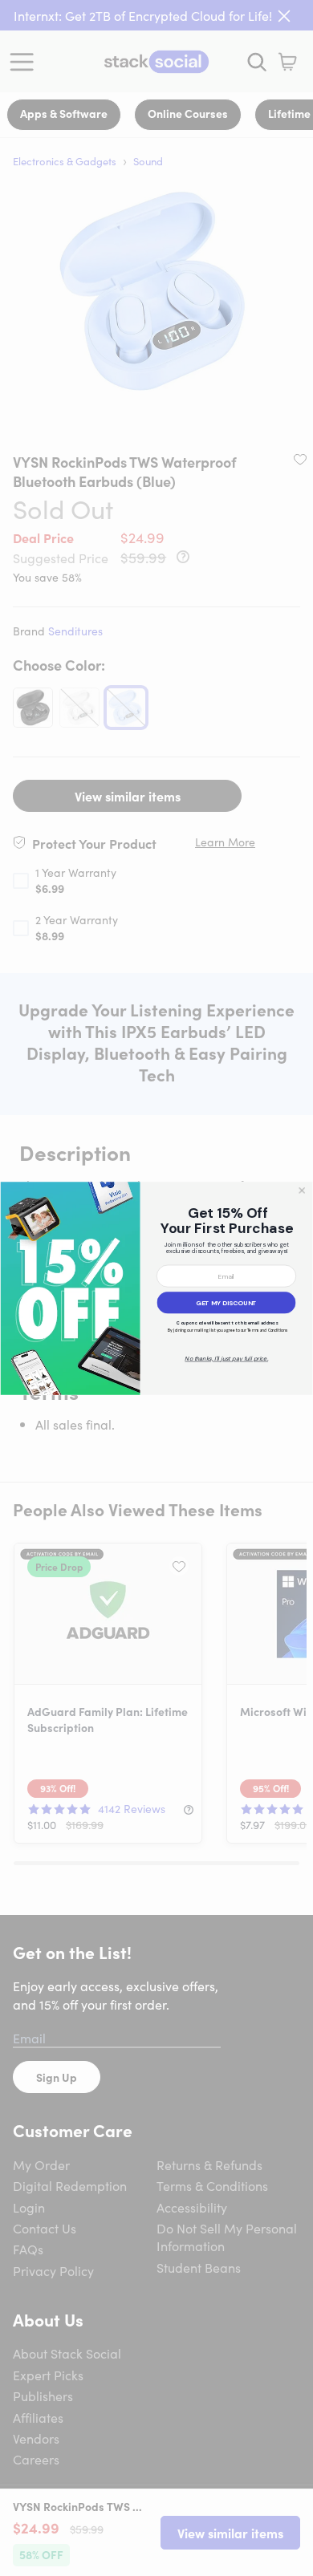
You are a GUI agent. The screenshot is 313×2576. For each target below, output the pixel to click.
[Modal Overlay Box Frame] (156, 1288)
